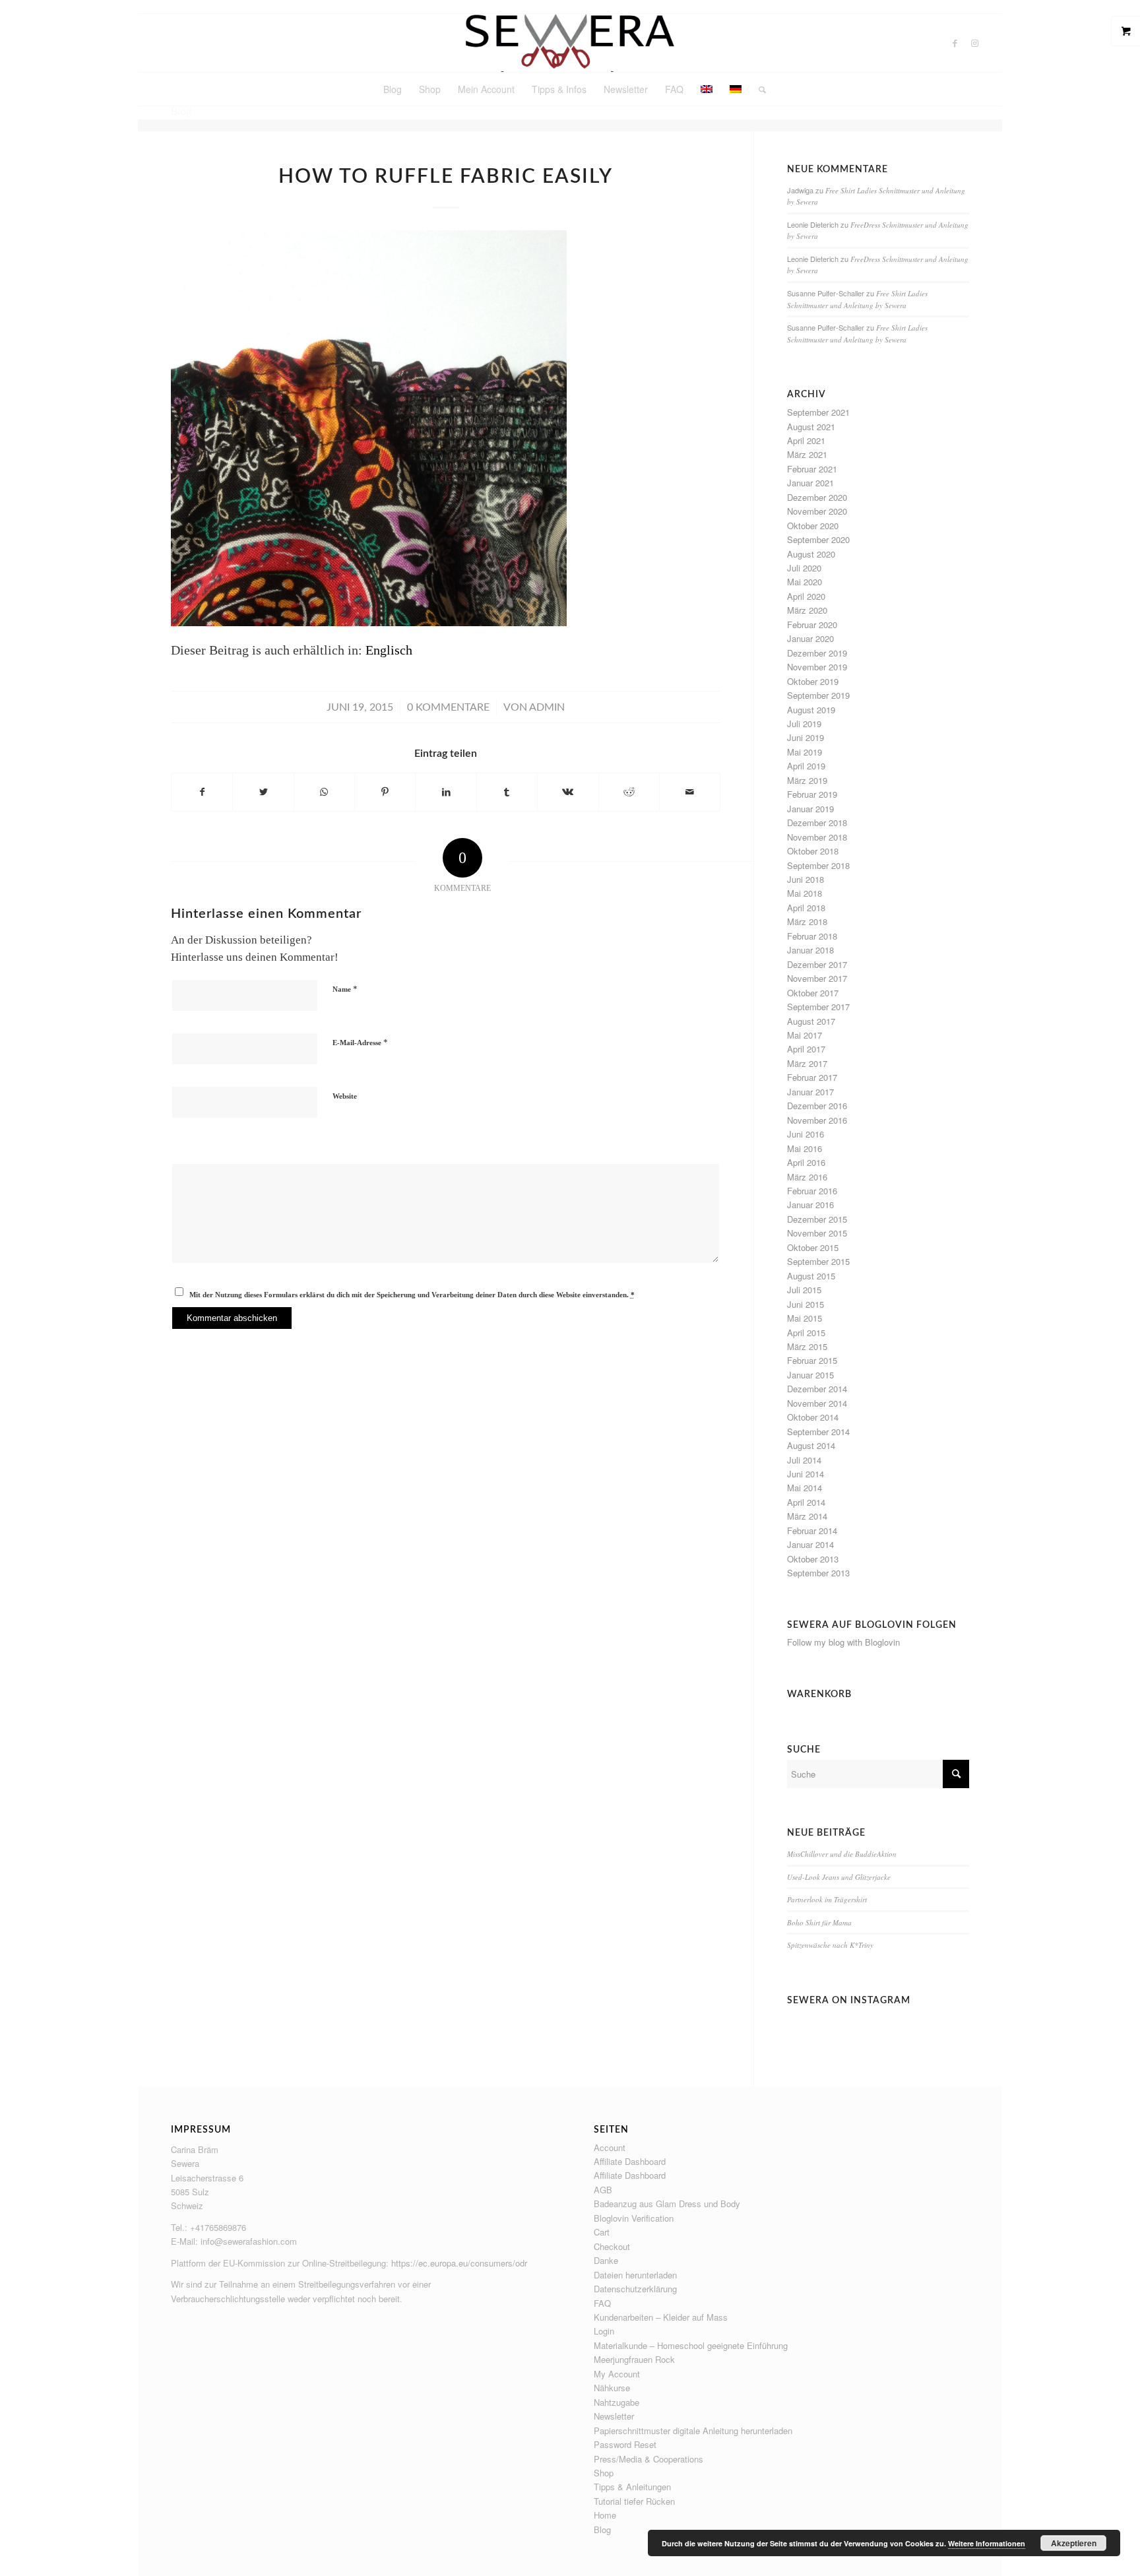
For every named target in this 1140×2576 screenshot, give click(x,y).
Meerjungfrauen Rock (634, 2359)
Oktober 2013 (813, 1559)
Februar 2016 (812, 1191)
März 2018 (807, 921)
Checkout (612, 2246)
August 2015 (811, 1276)
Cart (602, 2232)
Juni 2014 (806, 1474)
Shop (604, 2473)
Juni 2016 (806, 1134)
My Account (617, 2374)
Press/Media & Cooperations (649, 2459)
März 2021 (807, 454)
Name (345, 989)
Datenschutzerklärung (635, 2289)
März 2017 (807, 1063)
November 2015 (817, 1233)
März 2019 (807, 780)
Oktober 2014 (813, 1417)
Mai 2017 (805, 1035)
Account (610, 2147)
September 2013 (818, 1573)
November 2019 (817, 667)
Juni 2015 (806, 1304)
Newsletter (614, 2416)
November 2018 (817, 837)
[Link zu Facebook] (955, 43)
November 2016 (817, 1120)
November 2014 (817, 1403)
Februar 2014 (812, 1530)
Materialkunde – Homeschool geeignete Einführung (691, 2345)
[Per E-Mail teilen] (690, 792)
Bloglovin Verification (634, 2218)
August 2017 (811, 1021)
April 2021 (806, 440)
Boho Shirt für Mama (819, 1922)
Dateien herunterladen (635, 2275)
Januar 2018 (810, 950)
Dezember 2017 (817, 964)
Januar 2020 (810, 638)
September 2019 (818, 695)
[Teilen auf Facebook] (202, 792)
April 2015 (806, 1333)
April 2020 (806, 596)
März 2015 (807, 1346)
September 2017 (818, 1007)
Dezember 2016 (817, 1106)
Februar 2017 (812, 1077)
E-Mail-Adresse (360, 1042)
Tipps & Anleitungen (632, 2487)
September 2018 (818, 865)
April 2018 (806, 908)
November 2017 (817, 978)
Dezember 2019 (817, 653)
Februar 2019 (812, 794)
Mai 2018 (805, 893)
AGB (603, 2190)
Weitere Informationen (987, 2543)
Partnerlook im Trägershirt (827, 1899)
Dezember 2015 (817, 1219)
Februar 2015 (812, 1360)
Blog (602, 2529)
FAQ (602, 2303)
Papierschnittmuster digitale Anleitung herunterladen (693, 2431)
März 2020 (807, 610)
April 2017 (806, 1049)
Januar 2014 (810, 1544)
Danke (606, 2260)
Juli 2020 (804, 568)
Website (345, 1096)
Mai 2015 (805, 1318)
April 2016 (806, 1162)
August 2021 (811, 427)
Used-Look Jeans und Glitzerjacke (839, 1877)
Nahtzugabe (617, 2402)
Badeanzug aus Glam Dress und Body (667, 2204)
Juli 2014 (804, 1460)
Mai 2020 (805, 582)
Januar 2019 (810, 809)
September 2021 (818, 412)
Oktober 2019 (813, 681)
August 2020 (811, 554)
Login (604, 2331)
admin (547, 707)
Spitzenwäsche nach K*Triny (830, 1945)
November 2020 (817, 511)
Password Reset (625, 2444)
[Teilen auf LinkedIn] (446, 792)
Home (605, 2515)
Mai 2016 (805, 1148)
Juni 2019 (806, 737)
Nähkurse (612, 2388)
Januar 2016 (810, 1205)
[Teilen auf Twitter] (263, 792)
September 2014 (818, 1432)
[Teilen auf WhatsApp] (324, 792)
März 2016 (807, 1177)
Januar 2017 (810, 1092)
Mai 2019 (805, 752)
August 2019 (811, 710)
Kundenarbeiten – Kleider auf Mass (661, 2317)
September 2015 (818, 1261)
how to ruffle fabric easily (446, 177)
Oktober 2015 (813, 1247)
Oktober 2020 (813, 526)
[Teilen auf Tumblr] (507, 792)
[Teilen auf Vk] (568, 792)
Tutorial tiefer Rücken (634, 2501)
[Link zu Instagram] (975, 43)
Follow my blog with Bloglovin (843, 1642)
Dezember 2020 (817, 497)
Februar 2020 (812, 625)
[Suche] (758, 89)
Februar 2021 (812, 469)
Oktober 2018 (813, 851)
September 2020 (818, 539)
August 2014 (811, 1445)
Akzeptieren (1074, 2543)
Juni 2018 (806, 879)
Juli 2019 (804, 724)
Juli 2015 (804, 1290)
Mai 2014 (805, 1488)
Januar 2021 (810, 483)
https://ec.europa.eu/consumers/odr (459, 2263)
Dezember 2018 (817, 822)
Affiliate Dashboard (630, 2161)
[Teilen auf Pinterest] (385, 792)
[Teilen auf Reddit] (629, 792)
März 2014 (807, 1516)
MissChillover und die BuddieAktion (842, 1854)
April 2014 (806, 1502)
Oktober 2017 (813, 993)
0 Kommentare (448, 707)
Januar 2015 (810, 1375)
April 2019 (806, 766)
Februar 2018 (812, 936)
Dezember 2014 (817, 1389)
